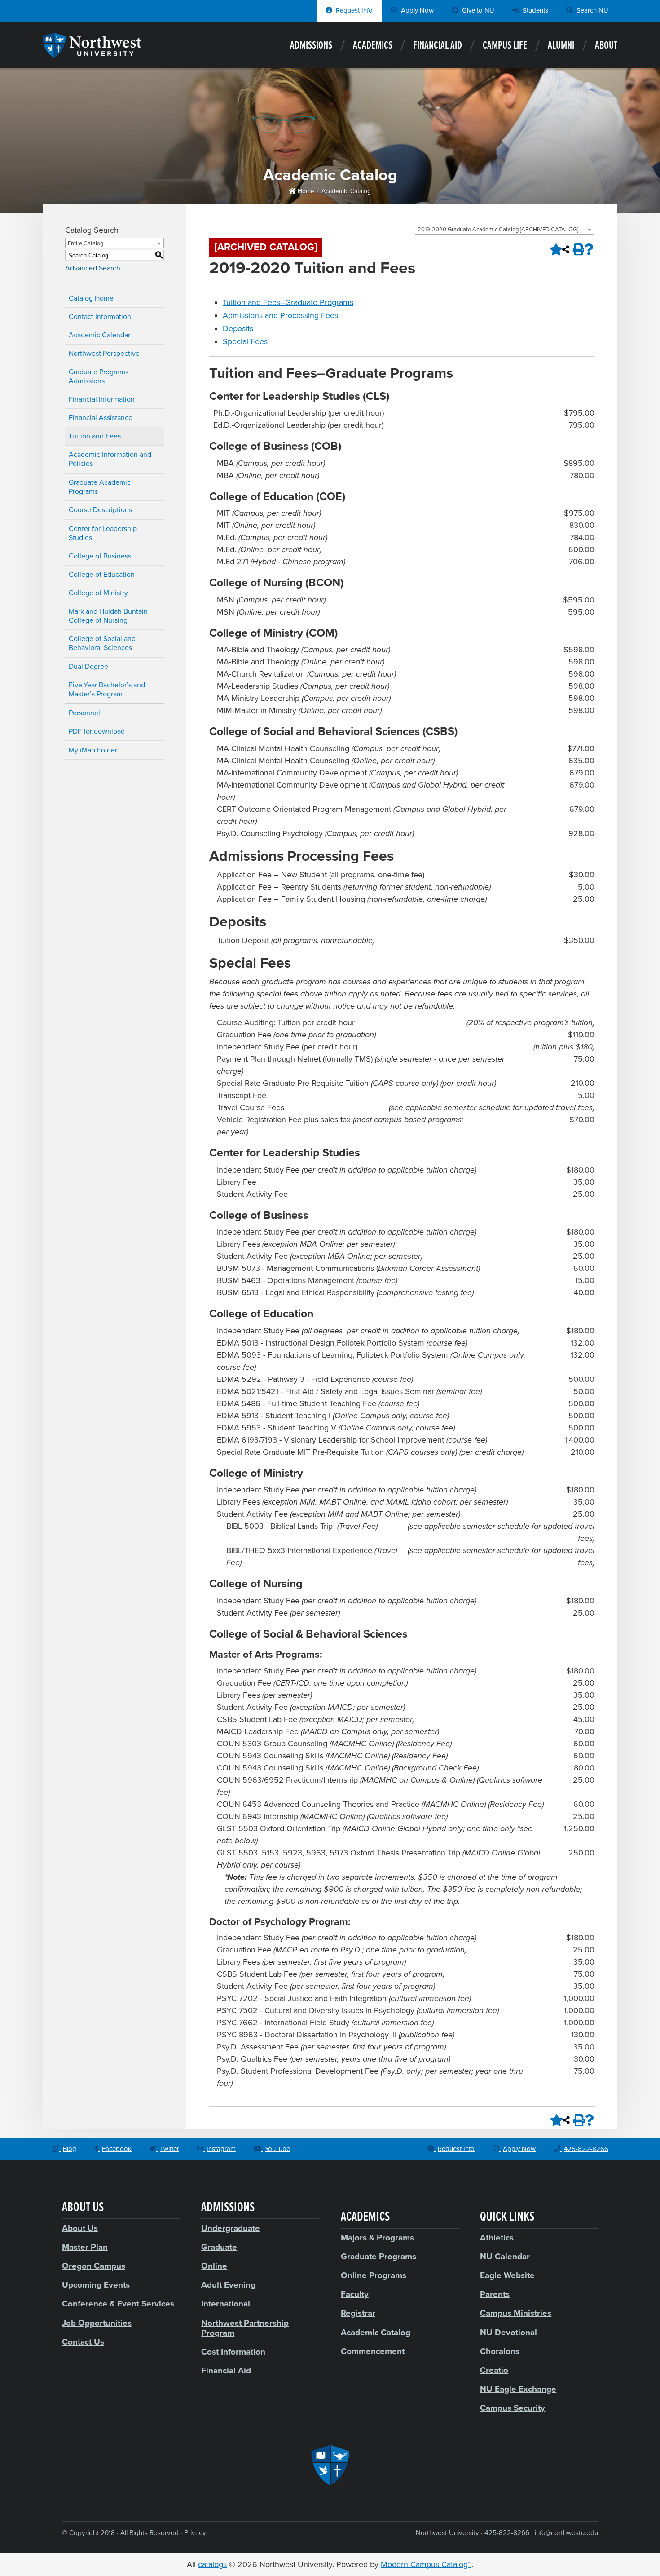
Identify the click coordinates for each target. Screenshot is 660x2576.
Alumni (561, 46)
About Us (80, 2228)
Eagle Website (507, 2275)
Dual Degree (88, 667)
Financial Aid (438, 46)
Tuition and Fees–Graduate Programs (288, 302)
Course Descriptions (100, 510)
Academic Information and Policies (110, 459)
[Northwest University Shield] (330, 2465)
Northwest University (447, 2533)
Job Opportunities (97, 2323)
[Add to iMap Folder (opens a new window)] (554, 249)
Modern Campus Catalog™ (426, 2564)
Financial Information (102, 399)
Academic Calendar (99, 335)
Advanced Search (93, 268)
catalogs (212, 2564)
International (226, 2304)
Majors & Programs (377, 2238)
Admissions (311, 46)
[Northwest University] (92, 53)
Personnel (84, 713)
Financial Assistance (101, 418)
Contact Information (100, 317)
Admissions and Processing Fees (280, 315)
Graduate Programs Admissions (99, 376)
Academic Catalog (346, 191)
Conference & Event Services (118, 2304)
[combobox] (505, 229)
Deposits (238, 328)
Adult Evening (228, 2285)
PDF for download (97, 731)
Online (214, 2266)
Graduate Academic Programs (100, 487)
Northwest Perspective (104, 354)
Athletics (497, 2238)
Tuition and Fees (95, 436)
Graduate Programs (378, 2257)
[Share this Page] (566, 249)
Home (305, 191)
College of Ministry (98, 593)
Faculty (355, 2294)
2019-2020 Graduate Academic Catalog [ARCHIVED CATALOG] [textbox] (498, 230)
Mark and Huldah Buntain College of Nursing (108, 616)
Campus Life (505, 46)
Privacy (195, 2533)
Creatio (494, 2370)
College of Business (100, 556)
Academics (373, 46)
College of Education (102, 575)
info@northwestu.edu (566, 2533)
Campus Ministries (516, 2313)
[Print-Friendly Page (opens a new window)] (577, 249)
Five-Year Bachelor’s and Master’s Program (107, 690)
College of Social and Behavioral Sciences (102, 643)
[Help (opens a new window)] (589, 249)
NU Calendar (505, 2257)
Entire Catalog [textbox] (86, 243)
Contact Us (83, 2342)
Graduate (219, 2247)
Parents (495, 2294)
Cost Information (233, 2352)
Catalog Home (91, 298)
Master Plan (85, 2247)
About (606, 46)
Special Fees (245, 341)
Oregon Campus (94, 2266)
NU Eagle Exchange (518, 2389)
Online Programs (374, 2275)
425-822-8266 (507, 2533)
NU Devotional (508, 2333)
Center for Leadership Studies (103, 533)
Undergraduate (231, 2228)
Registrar (358, 2313)
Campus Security (513, 2408)
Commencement (373, 2351)
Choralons (500, 2351)
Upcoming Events (96, 2285)
